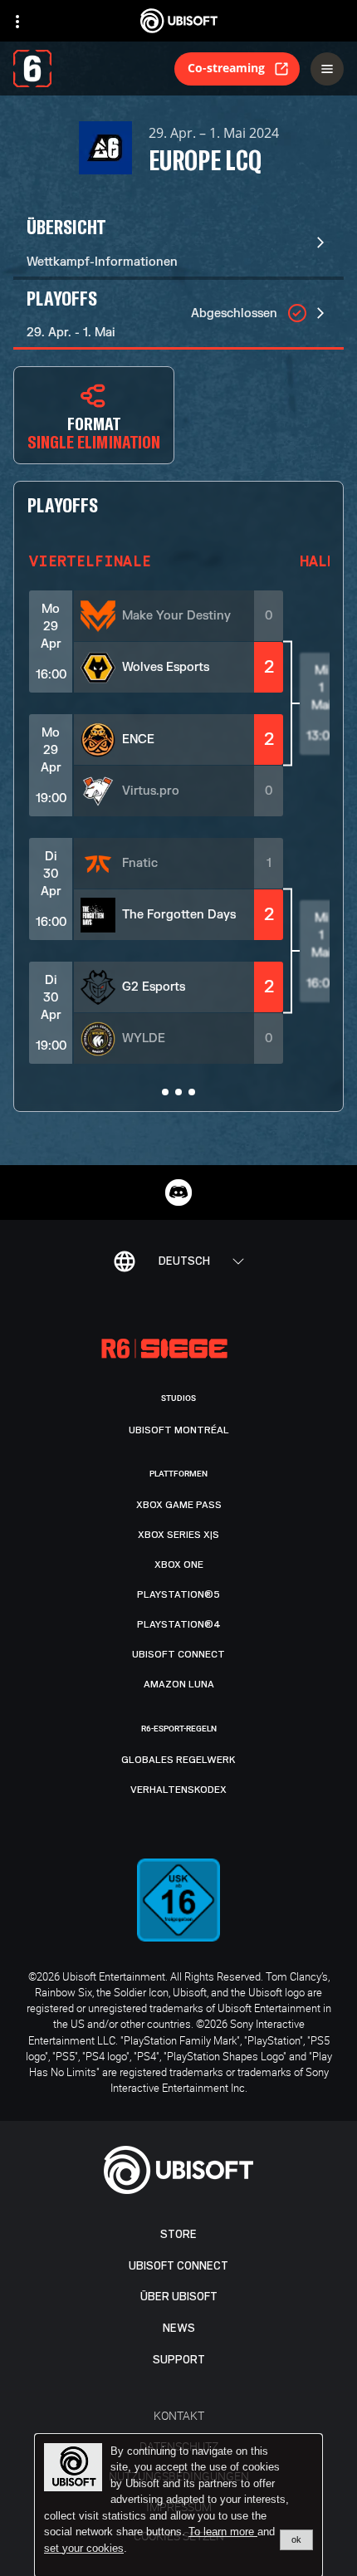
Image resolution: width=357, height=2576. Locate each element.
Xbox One (179, 1565)
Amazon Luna (179, 1684)
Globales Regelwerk (178, 1760)
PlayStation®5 (178, 1594)
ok (296, 2539)
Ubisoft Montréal (179, 1430)
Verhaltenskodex (178, 1790)
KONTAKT (179, 2415)
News (179, 2328)
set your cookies (84, 2549)
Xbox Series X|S (178, 1535)
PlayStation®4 (179, 1624)
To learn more (223, 2532)
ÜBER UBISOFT (179, 2297)
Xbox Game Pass (179, 1505)
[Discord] (178, 1193)
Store (178, 2234)
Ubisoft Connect (178, 2266)
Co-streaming (226, 68)
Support (179, 2360)
